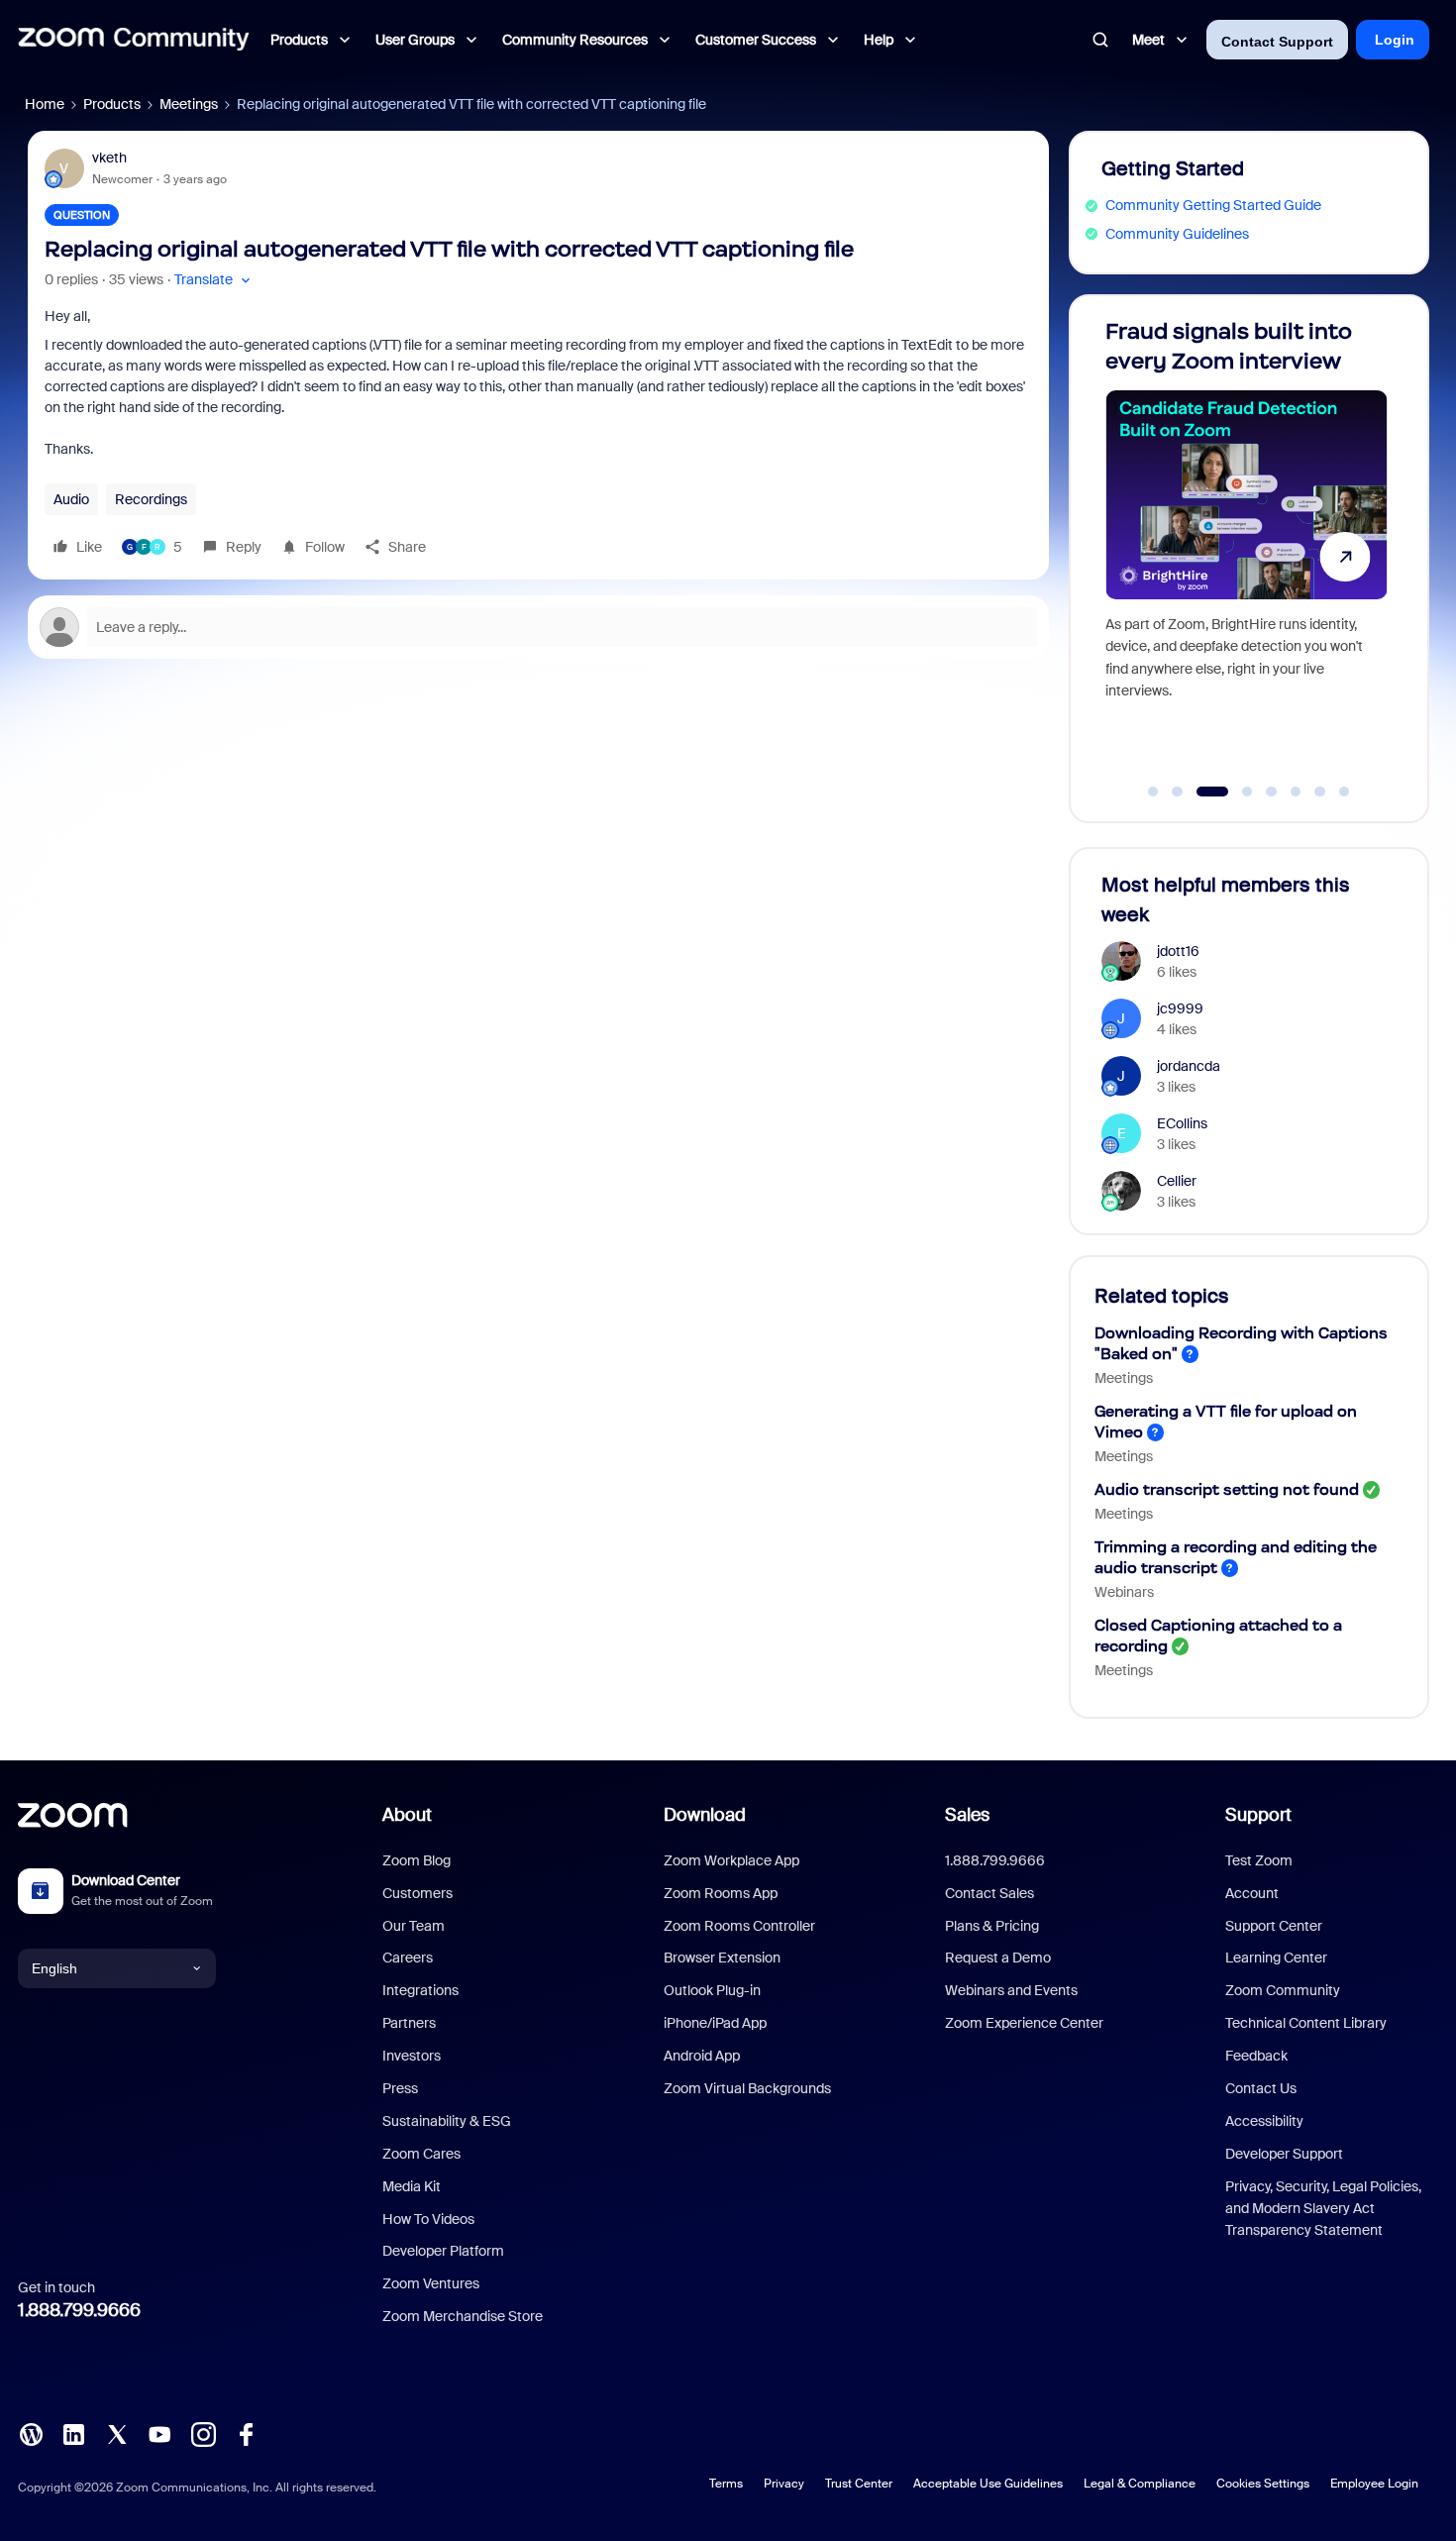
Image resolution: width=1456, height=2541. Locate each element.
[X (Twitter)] (117, 2433)
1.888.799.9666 (79, 2310)
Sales (967, 1815)
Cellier (1177, 1181)
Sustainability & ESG (447, 2121)
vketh (109, 158)
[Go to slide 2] (1178, 792)
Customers (417, 1893)
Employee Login (1374, 2484)
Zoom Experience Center (1024, 2023)
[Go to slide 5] (1272, 792)
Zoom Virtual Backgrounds (747, 2088)
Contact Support (1277, 42)
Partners (409, 2023)
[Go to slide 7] (1320, 792)
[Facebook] (246, 2433)
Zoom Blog (416, 1860)
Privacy (784, 2484)
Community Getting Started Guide (1213, 205)
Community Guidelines (1177, 234)
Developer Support (1284, 2154)
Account (1252, 1893)
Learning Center (1276, 1958)
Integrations (420, 1990)
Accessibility (1264, 2121)
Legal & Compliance (1140, 2484)
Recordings (151, 499)
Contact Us (1261, 2088)
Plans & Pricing (992, 1926)
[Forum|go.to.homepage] (134, 40)
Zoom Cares (421, 2154)
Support (1258, 1815)
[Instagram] (203, 2433)
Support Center (1274, 1926)
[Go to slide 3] (1201, 792)
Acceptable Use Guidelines (988, 2484)
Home (45, 104)
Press (400, 2088)
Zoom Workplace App (731, 1860)
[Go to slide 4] (1237, 792)
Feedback (1256, 2056)
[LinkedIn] (73, 2433)
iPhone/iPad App (715, 2023)
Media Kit (412, 2186)
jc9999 (1180, 1008)
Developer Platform (443, 2251)
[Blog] (31, 2433)
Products (112, 104)
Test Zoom (1259, 1860)
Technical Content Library (1306, 2023)
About (407, 1815)
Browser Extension (722, 1958)
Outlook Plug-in (712, 1990)
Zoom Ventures (431, 2283)
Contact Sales (989, 1893)
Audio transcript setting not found (1227, 1489)
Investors (412, 2056)
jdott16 (1178, 951)
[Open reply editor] (538, 627)
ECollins (1182, 1123)
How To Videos (428, 2219)
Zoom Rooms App (721, 1893)
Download (705, 1815)
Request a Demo (998, 1958)
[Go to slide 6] (1296, 792)
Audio (71, 499)
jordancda (1189, 1066)
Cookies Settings (1263, 2484)
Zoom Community (1283, 1990)
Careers (408, 1958)
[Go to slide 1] (1153, 792)
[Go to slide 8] (1344, 792)
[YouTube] (159, 2433)
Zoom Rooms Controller (739, 1926)
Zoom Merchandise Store (463, 2316)
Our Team (414, 1926)
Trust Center (859, 2484)
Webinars (1124, 1592)
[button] (214, 280)
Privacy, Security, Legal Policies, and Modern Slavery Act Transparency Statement (1323, 2209)
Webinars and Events (1011, 1990)
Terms (726, 2484)
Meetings (189, 104)
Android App (702, 2056)
